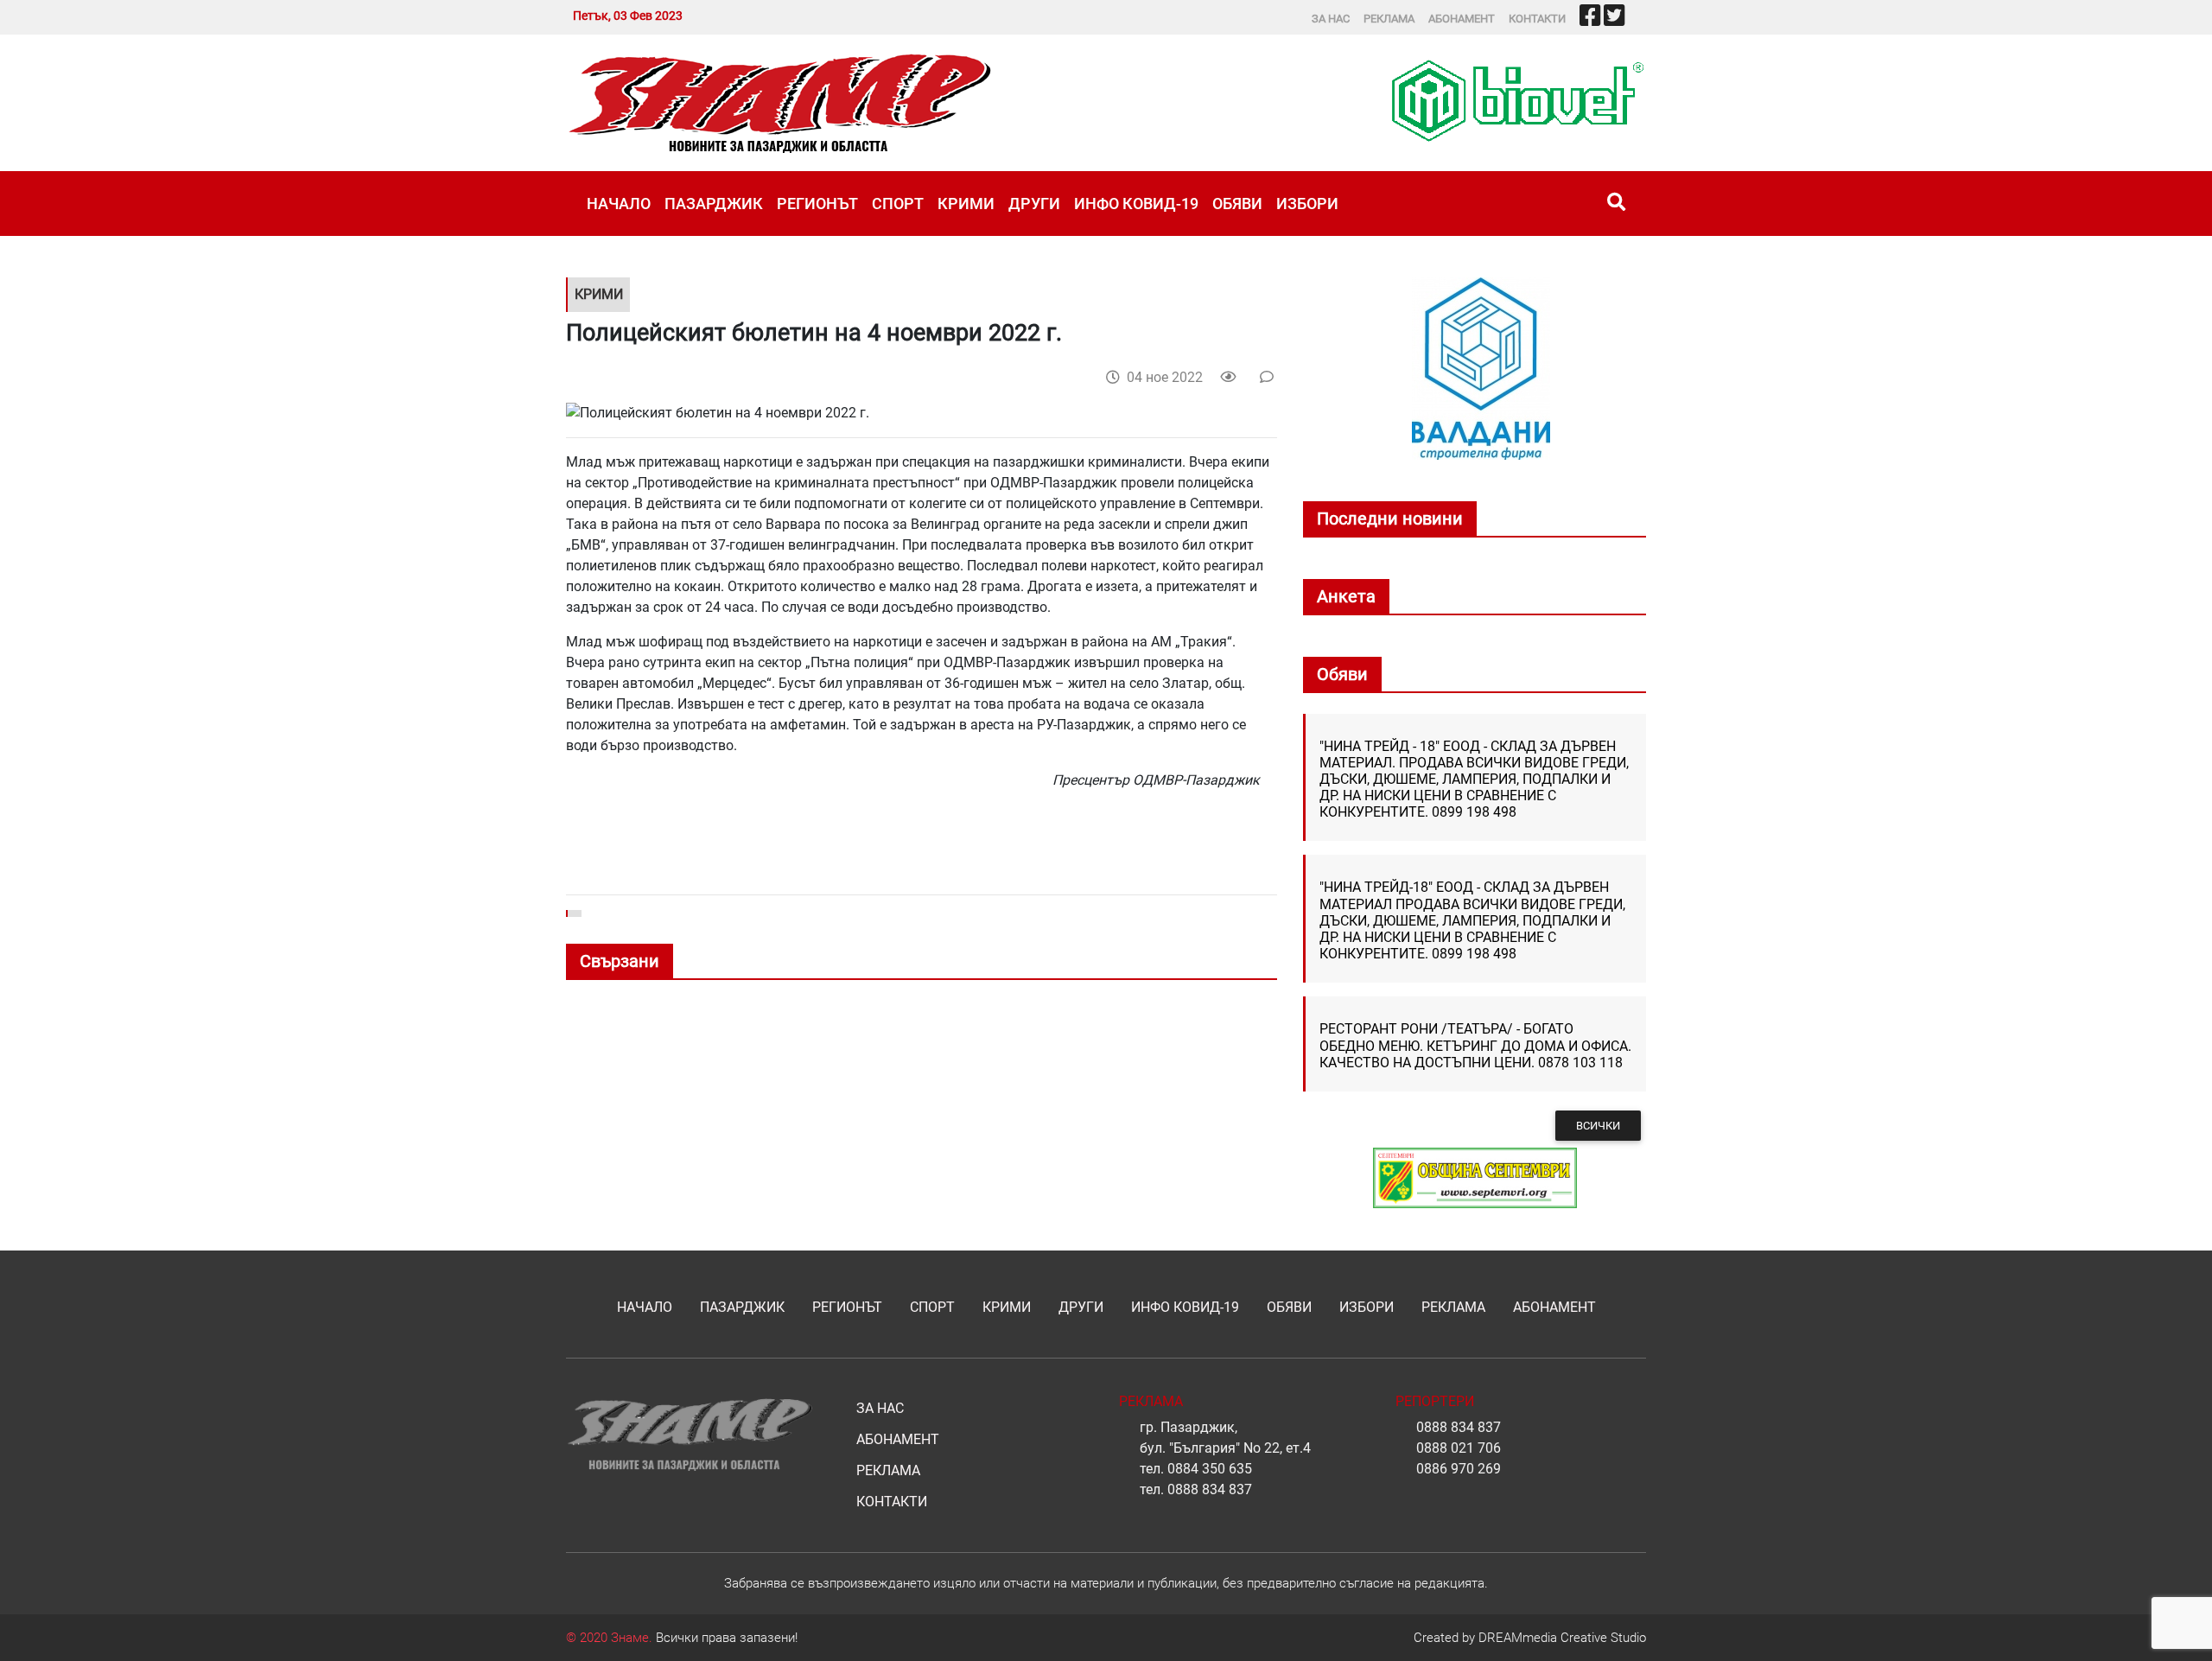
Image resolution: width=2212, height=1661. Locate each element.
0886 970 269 (1459, 1469)
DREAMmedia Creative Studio (1562, 1638)
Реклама (1389, 19)
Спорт (898, 204)
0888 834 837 (1210, 1489)
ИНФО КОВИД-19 (1136, 204)
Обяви (1237, 204)
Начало (619, 204)
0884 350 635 (1210, 1469)
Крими (966, 204)
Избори (1307, 204)
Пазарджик (714, 204)
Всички (1598, 1126)
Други (1034, 204)
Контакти (1537, 19)
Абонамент (1462, 19)
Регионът (817, 204)
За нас (1331, 19)
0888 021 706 (1459, 1448)
